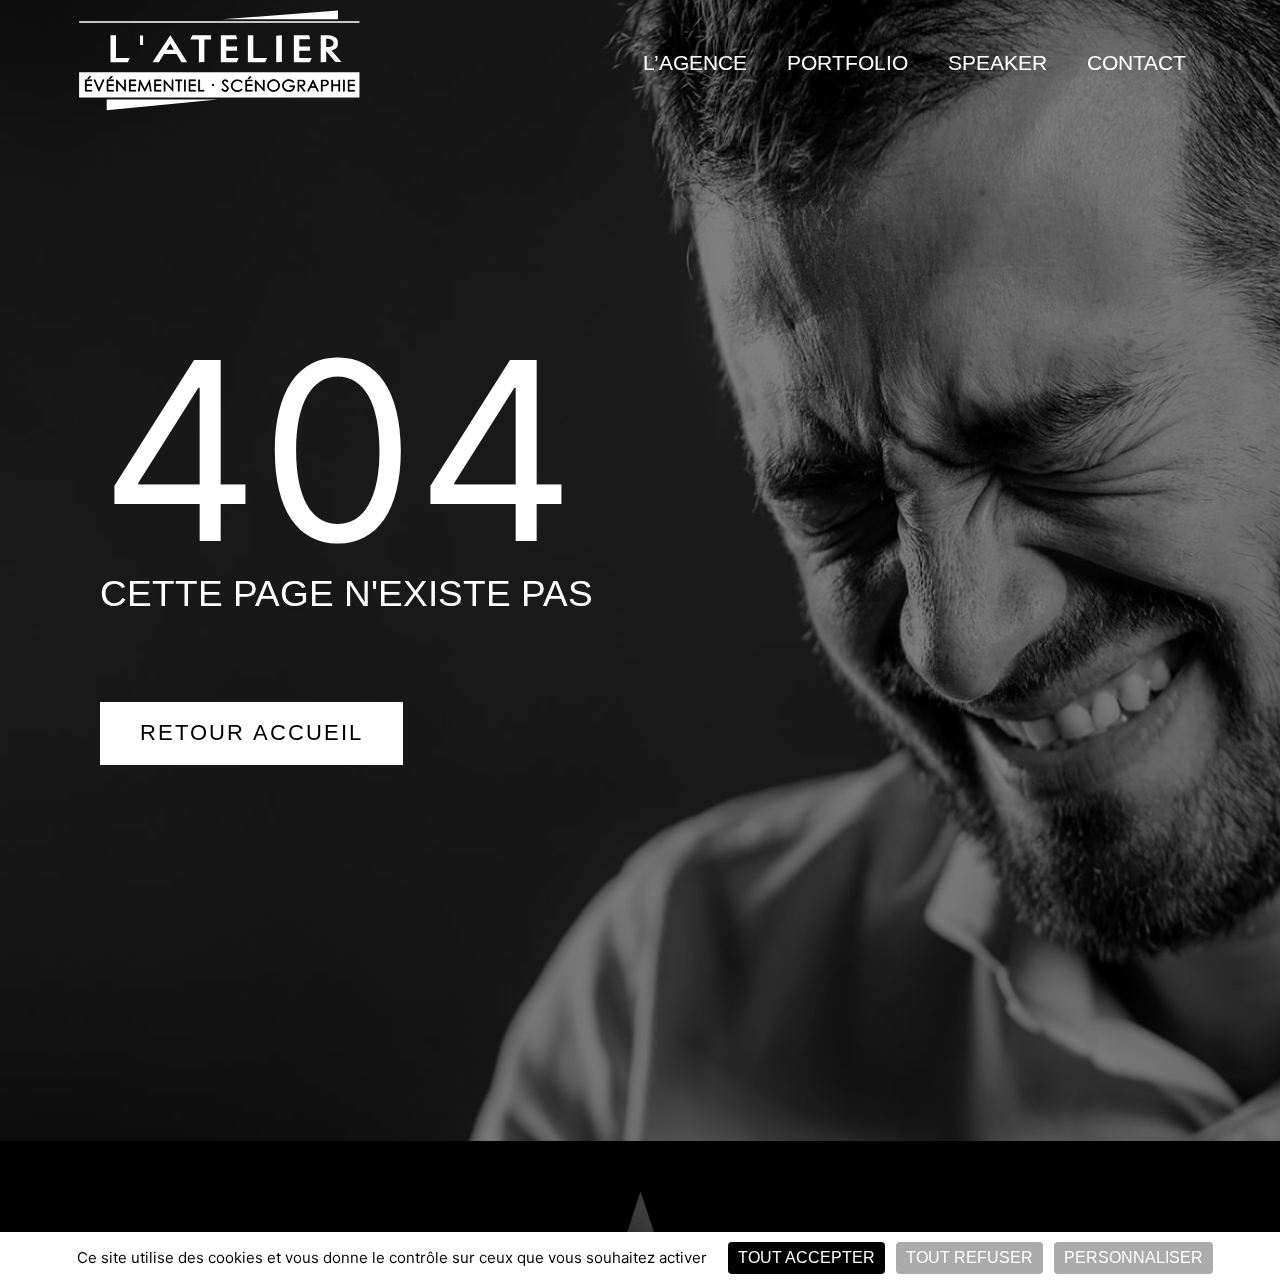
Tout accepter (806, 1257)
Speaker (997, 62)
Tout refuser (969, 1257)
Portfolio (847, 62)
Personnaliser (1133, 1257)
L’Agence (695, 62)
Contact (1136, 62)
